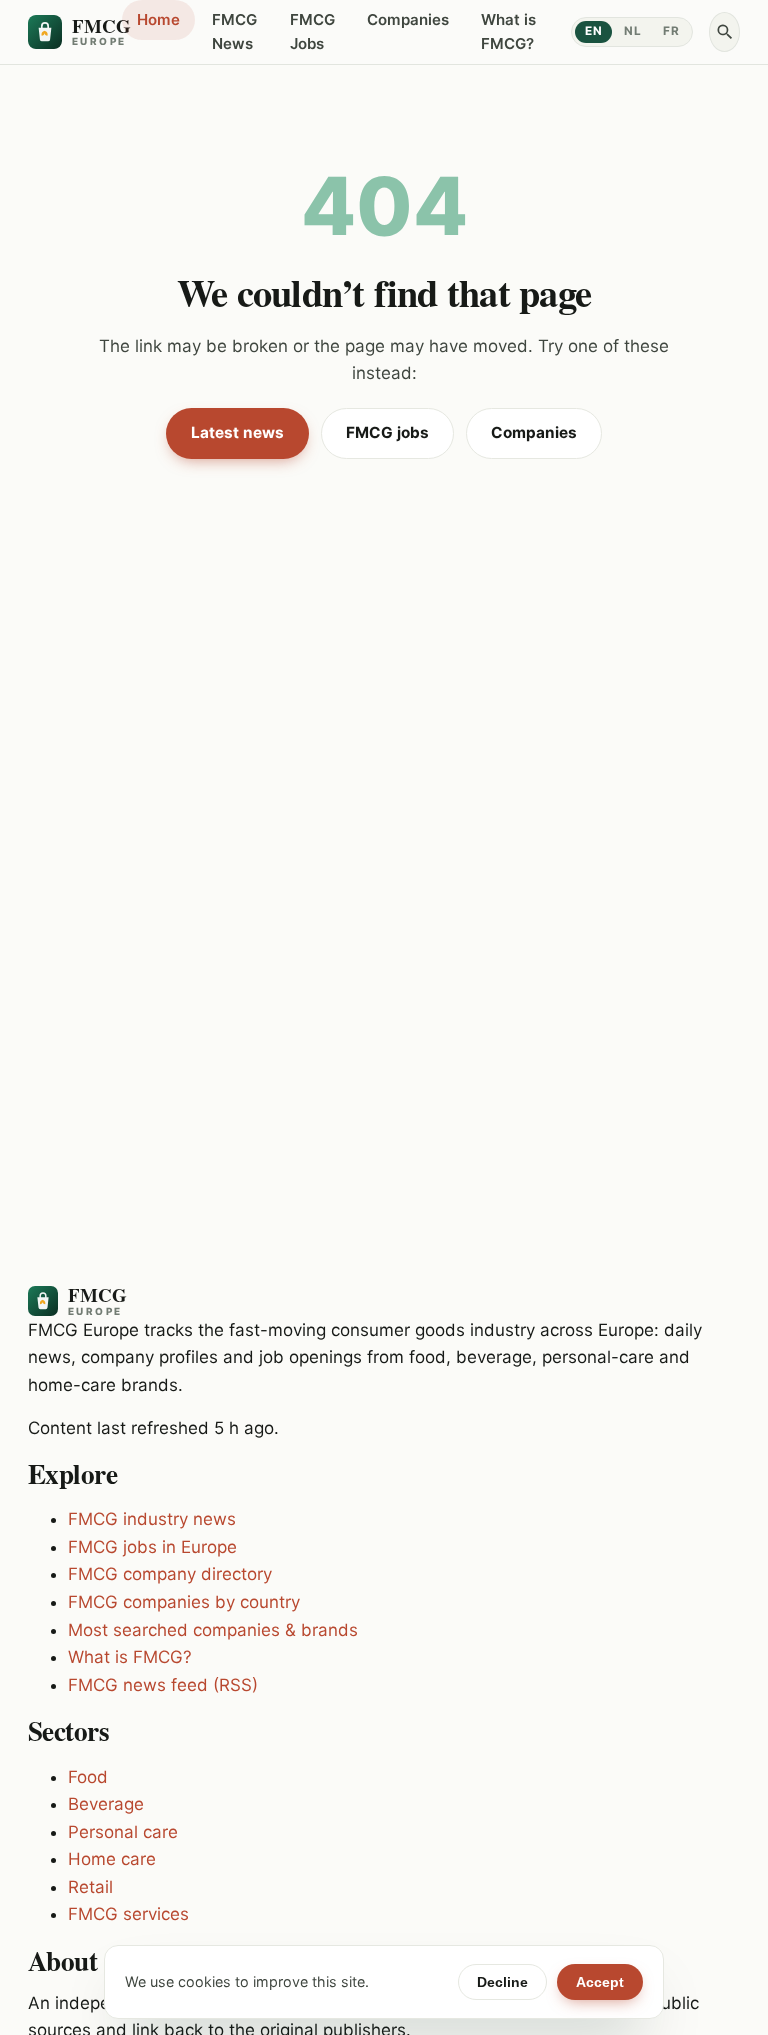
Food (88, 1777)
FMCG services (128, 1914)
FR (671, 31)
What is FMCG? (508, 31)
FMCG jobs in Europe (152, 1547)
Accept (600, 1982)
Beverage (106, 1804)
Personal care (123, 1832)
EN (593, 31)
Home (158, 19)
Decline (502, 1982)
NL (632, 31)
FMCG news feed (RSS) (163, 1685)
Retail (90, 1887)
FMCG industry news (152, 1519)
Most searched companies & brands (213, 1630)
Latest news (237, 432)
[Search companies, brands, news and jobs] (724, 32)
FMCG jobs (387, 432)
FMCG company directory (170, 1574)
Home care (112, 1859)
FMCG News (234, 31)
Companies (408, 19)
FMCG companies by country (184, 1602)
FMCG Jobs (312, 31)
